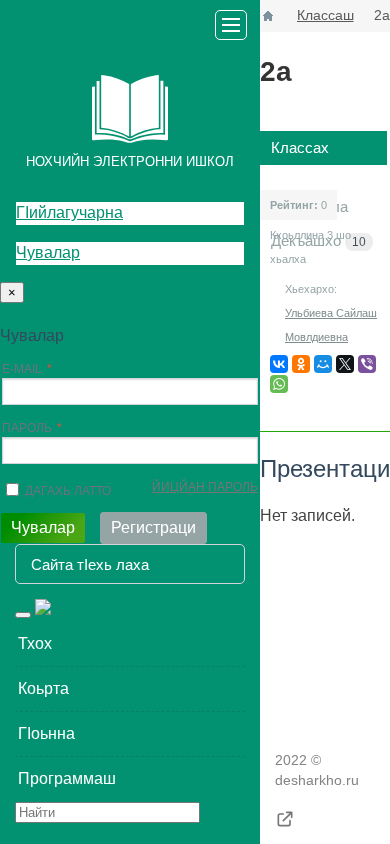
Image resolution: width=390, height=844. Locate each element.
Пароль (27, 428)
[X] (345, 364)
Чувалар (48, 252)
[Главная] (268, 16)
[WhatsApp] (279, 384)
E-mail (22, 369)
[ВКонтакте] (279, 364)
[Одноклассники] (301, 364)
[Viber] (367, 364)
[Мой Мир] (323, 364)
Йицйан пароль (205, 487)
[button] (130, 644)
